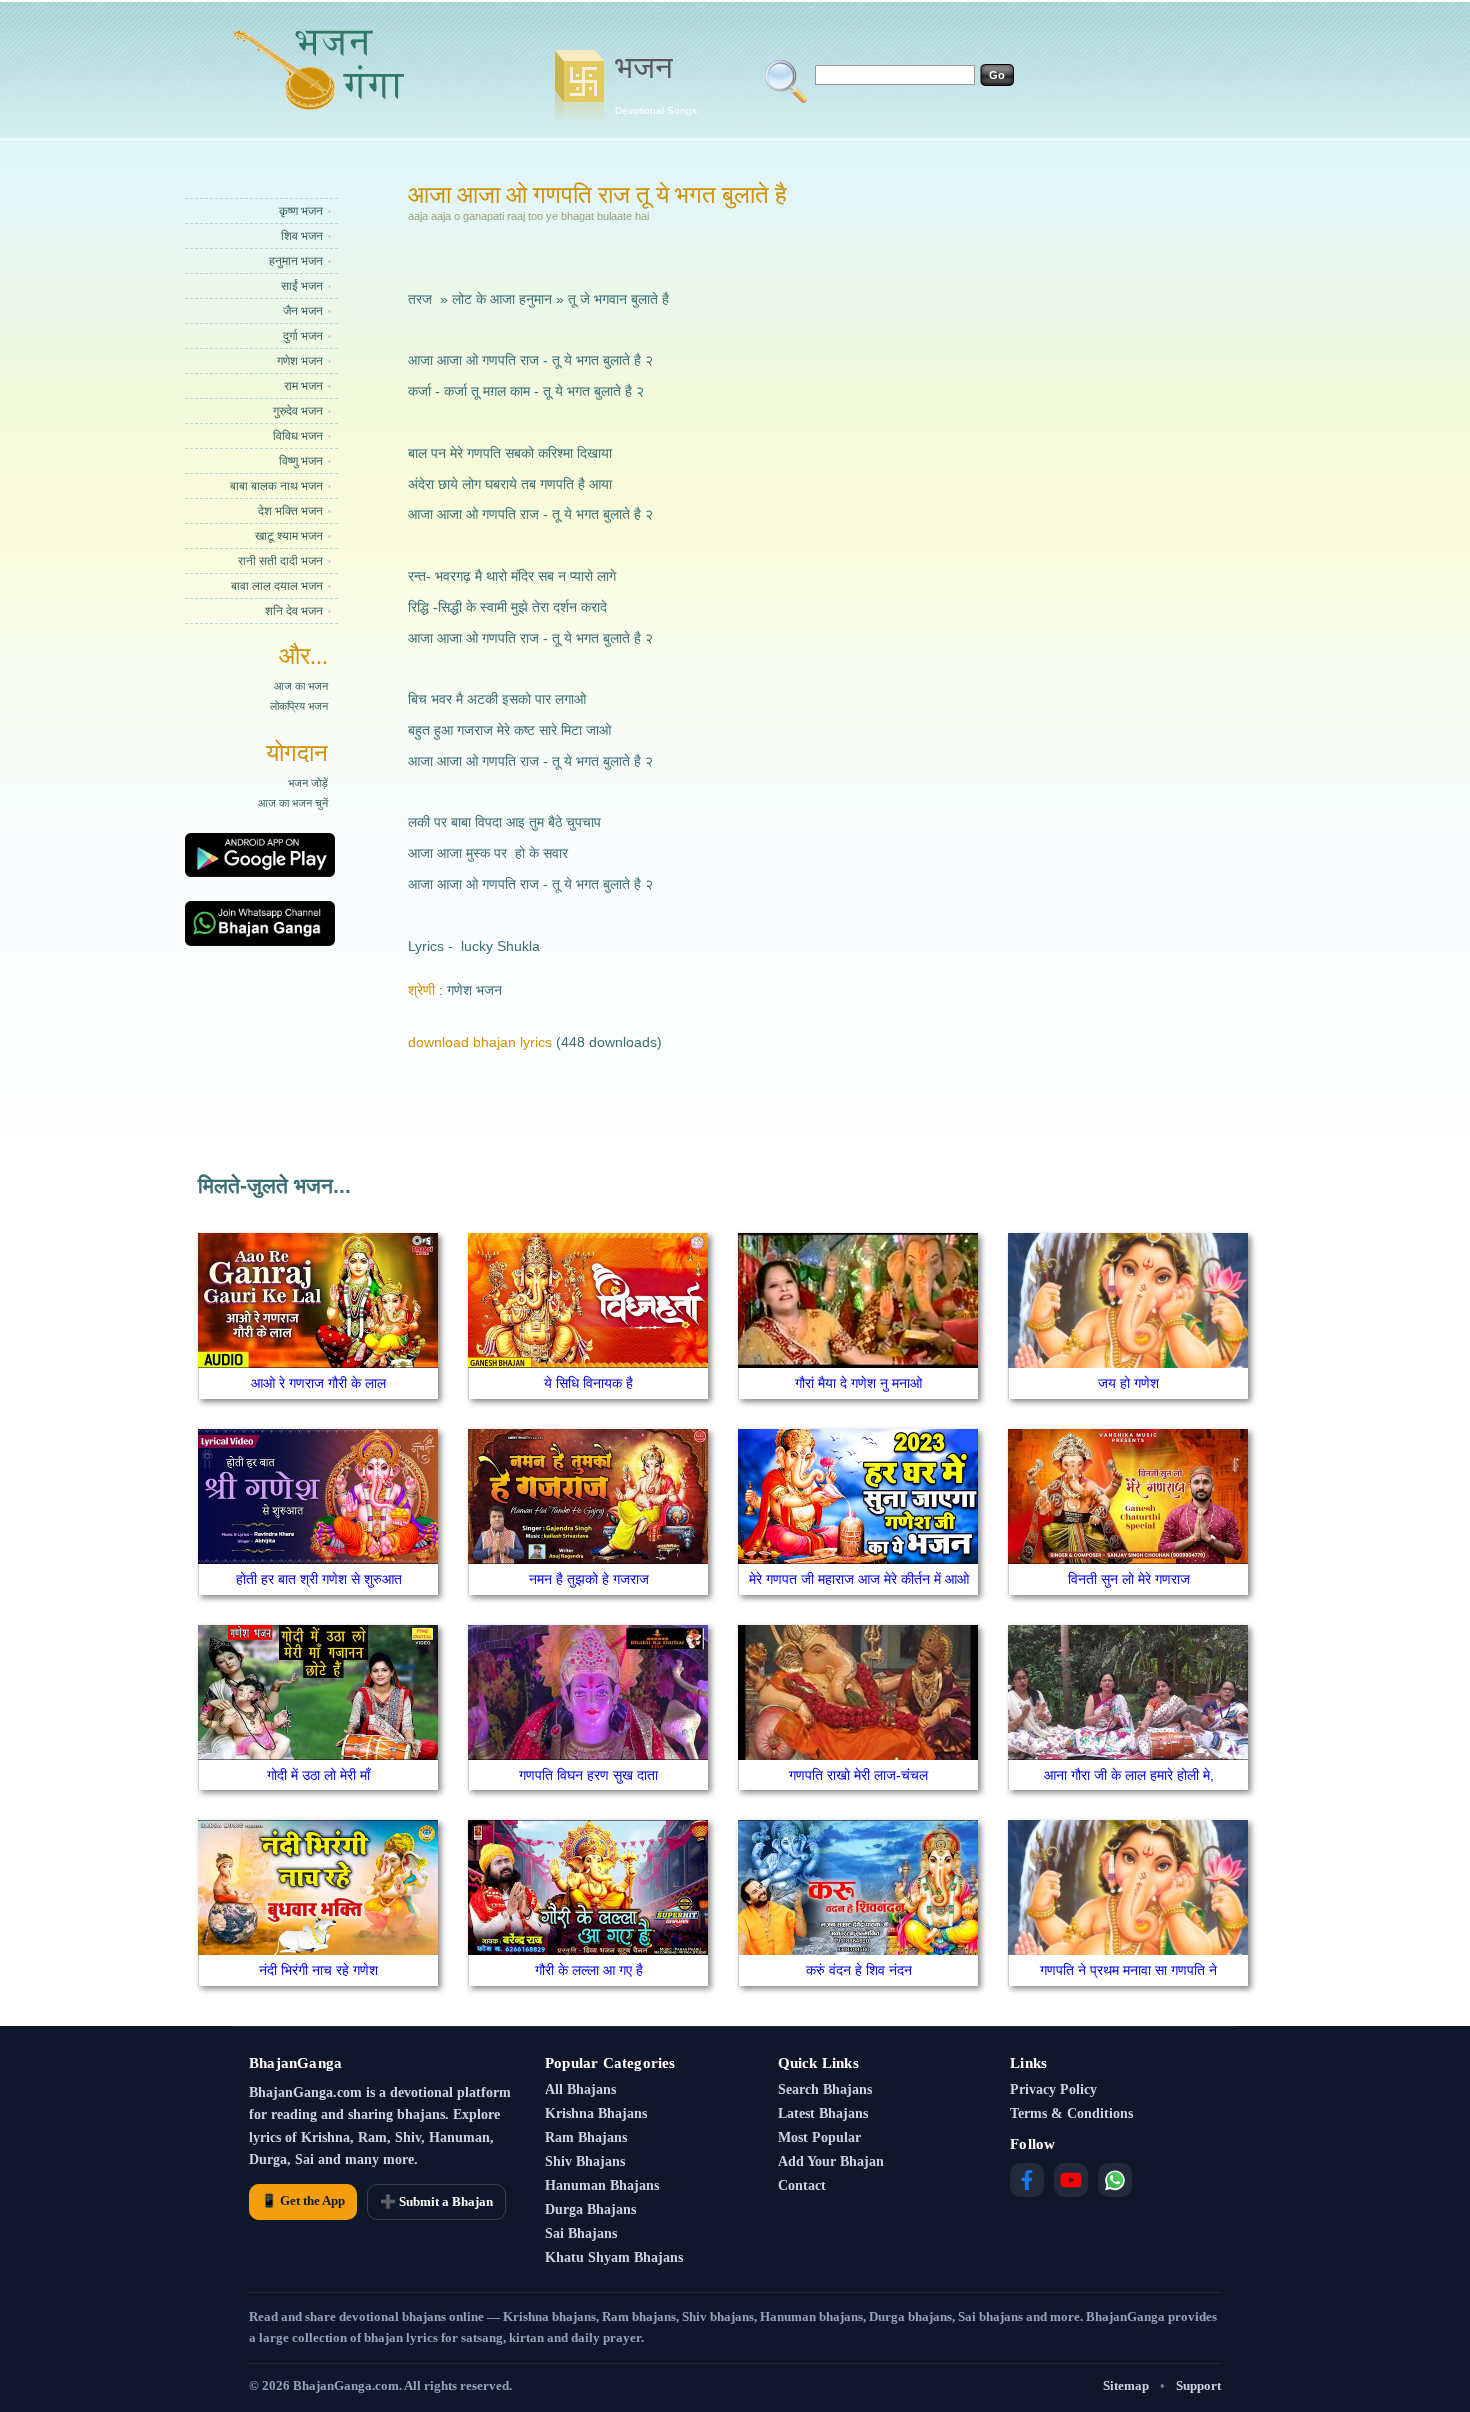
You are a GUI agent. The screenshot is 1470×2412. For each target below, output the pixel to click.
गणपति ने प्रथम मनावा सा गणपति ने (1128, 1970)
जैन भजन (303, 311)
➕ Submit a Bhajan (436, 2201)
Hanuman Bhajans (602, 2185)
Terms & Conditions (1071, 2113)
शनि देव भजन (294, 611)
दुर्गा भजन (303, 336)
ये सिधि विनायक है (588, 1383)
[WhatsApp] (1115, 2180)
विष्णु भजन (301, 461)
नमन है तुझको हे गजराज (589, 1579)
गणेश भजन (300, 361)
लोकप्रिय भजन (299, 706)
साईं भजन (302, 286)
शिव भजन (302, 236)
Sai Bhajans (581, 2233)
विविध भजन (298, 436)
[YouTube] (1071, 2180)
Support (1198, 2385)
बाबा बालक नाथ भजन (276, 486)
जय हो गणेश (1128, 1383)
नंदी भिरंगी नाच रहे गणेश (318, 1970)
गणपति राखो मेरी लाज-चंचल (858, 1775)
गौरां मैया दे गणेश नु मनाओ (858, 1383)
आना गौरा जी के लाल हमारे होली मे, (1129, 1775)
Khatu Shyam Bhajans (614, 2257)
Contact (802, 2185)
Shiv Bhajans (585, 2161)
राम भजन (303, 386)
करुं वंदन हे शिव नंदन (859, 1970)
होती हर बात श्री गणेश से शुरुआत (319, 1579)
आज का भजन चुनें (293, 803)
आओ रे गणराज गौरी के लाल (318, 1383)
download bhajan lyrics (480, 1042)
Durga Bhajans (590, 2209)
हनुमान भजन (296, 261)
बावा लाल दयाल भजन (277, 586)
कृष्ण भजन (301, 211)
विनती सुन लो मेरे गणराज (1129, 1579)
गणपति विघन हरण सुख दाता (588, 1775)
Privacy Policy (1053, 2089)
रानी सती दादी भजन (280, 561)
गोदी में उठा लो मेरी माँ (318, 1775)
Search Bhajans (825, 2089)
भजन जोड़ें (308, 783)
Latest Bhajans (823, 2113)
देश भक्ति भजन (290, 511)
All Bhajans (580, 2089)
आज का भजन (301, 686)
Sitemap (1126, 2385)
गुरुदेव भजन (298, 411)
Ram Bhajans (586, 2137)
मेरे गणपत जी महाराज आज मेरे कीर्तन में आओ (859, 1579)
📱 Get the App (303, 2200)
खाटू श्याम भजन (289, 536)
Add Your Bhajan (831, 2161)
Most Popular (819, 2137)
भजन (656, 83)
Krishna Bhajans (596, 2113)
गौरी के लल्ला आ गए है (589, 1970)
